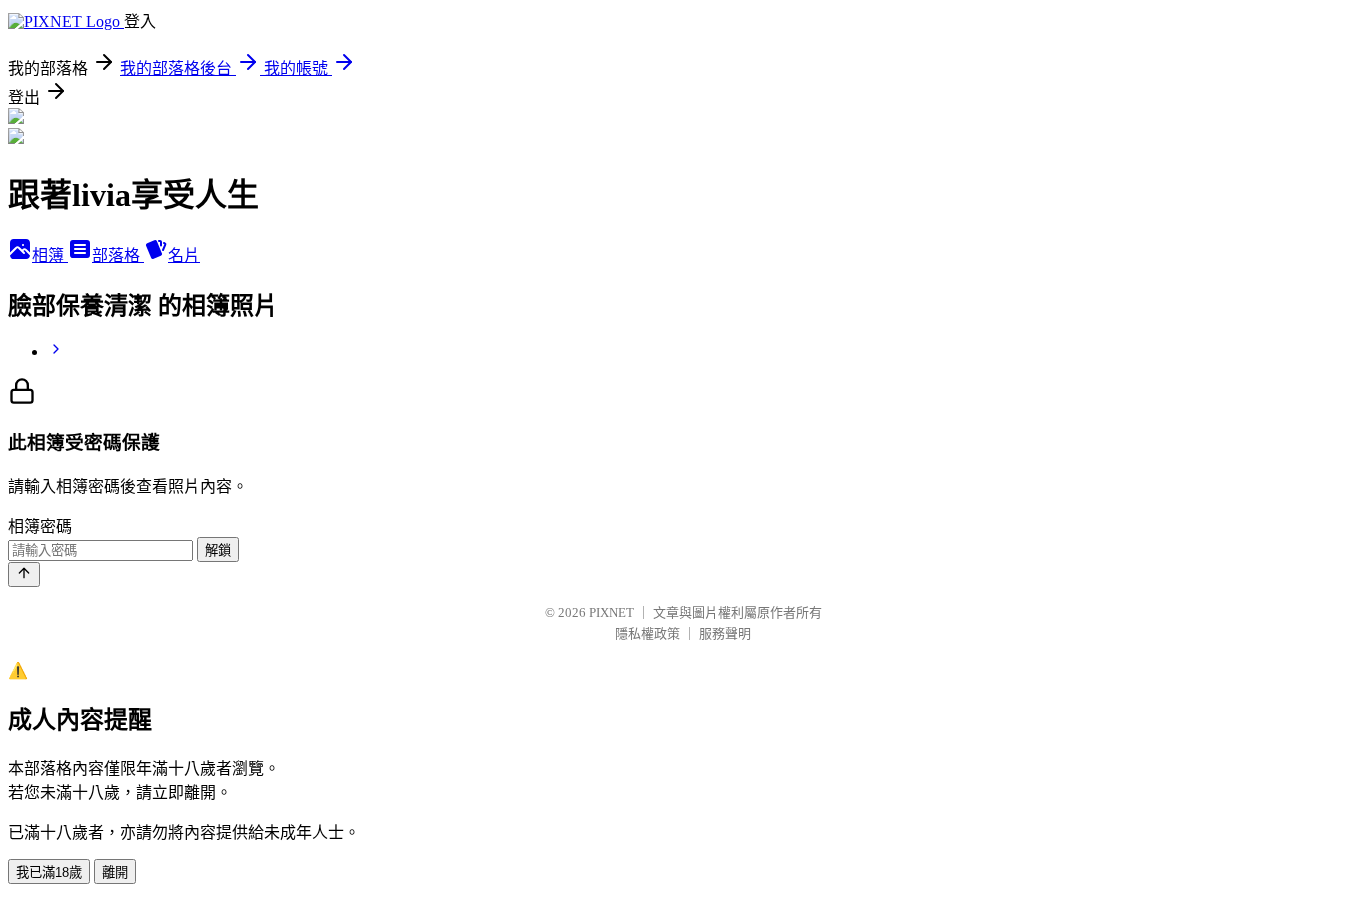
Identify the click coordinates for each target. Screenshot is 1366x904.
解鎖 (218, 550)
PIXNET (611, 612)
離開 (115, 872)
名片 (184, 255)
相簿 (50, 255)
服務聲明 (725, 633)
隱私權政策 (647, 633)
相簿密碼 (40, 526)
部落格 (118, 255)
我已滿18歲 (49, 872)
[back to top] (24, 574)
